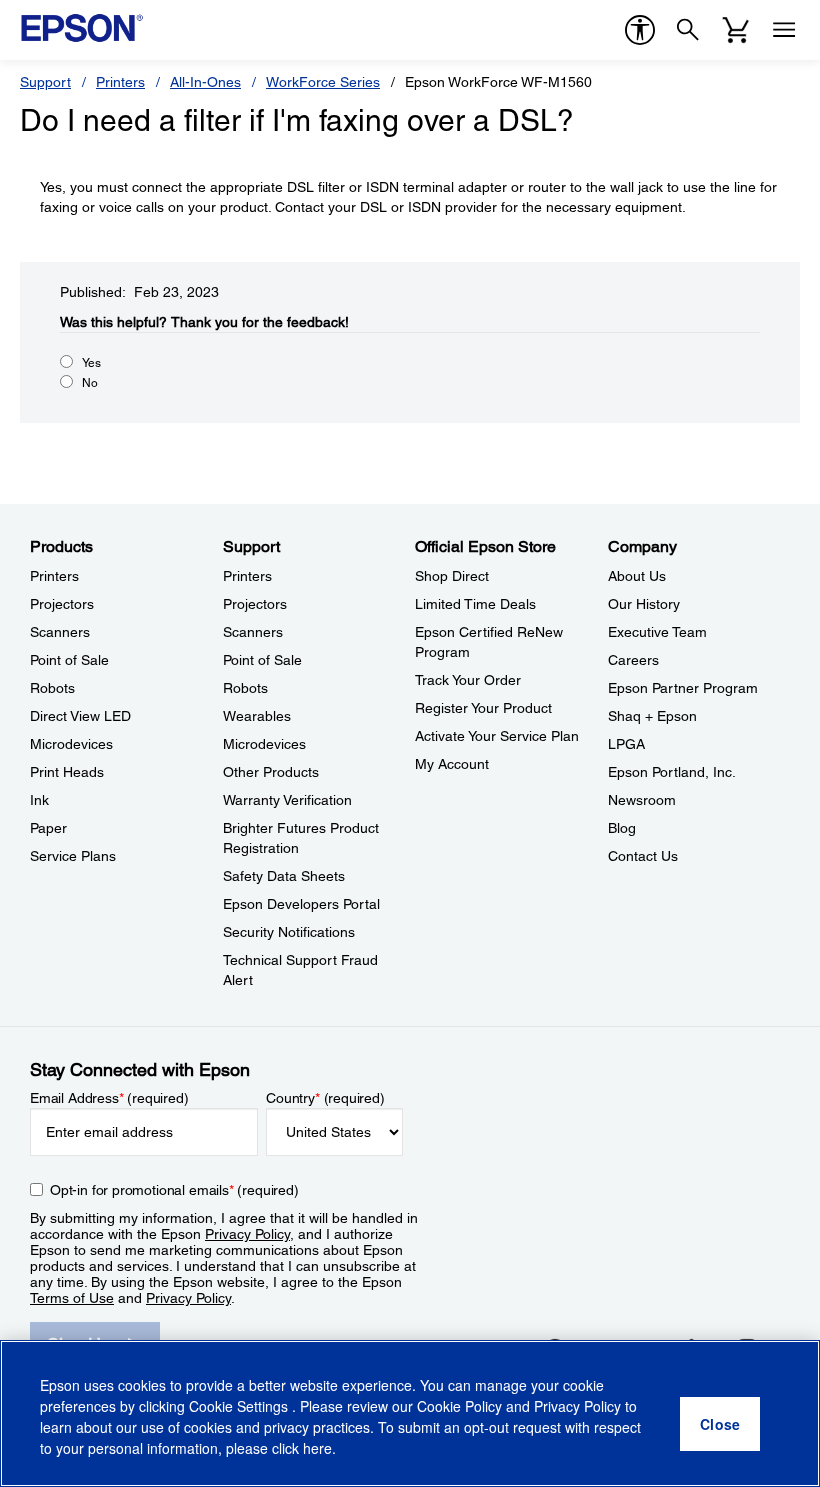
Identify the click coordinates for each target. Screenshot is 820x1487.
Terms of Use (72, 1298)
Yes (91, 363)
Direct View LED (80, 716)
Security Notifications (289, 932)
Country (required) (325, 1098)
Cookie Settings (240, 1406)
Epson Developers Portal (301, 904)
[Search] (688, 30)
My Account (452, 764)
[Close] (720, 1424)
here (317, 1448)
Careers (633, 660)
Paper (48, 828)
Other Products (271, 772)
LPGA (626, 744)
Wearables (257, 716)
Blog (622, 828)
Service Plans (73, 856)
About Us (637, 576)
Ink (39, 800)
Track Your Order (468, 680)
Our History (644, 604)
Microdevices (71, 744)
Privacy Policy (247, 1234)
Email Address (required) (109, 1098)
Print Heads (67, 772)
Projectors (62, 604)
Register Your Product (483, 708)
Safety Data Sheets (284, 876)
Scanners (60, 632)
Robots (52, 688)
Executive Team (657, 632)
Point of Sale (69, 660)
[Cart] (736, 30)
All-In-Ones (205, 82)
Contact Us (643, 856)
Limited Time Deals (475, 604)
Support (45, 82)
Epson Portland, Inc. (672, 772)
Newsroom (642, 800)
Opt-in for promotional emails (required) (174, 1190)
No (90, 383)
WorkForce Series (323, 82)
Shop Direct (452, 576)
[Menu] (784, 30)
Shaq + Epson (652, 716)
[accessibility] (640, 30)
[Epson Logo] (82, 28)
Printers (120, 82)
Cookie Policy (459, 1406)
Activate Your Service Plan (497, 736)
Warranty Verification (287, 800)
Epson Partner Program (683, 688)
